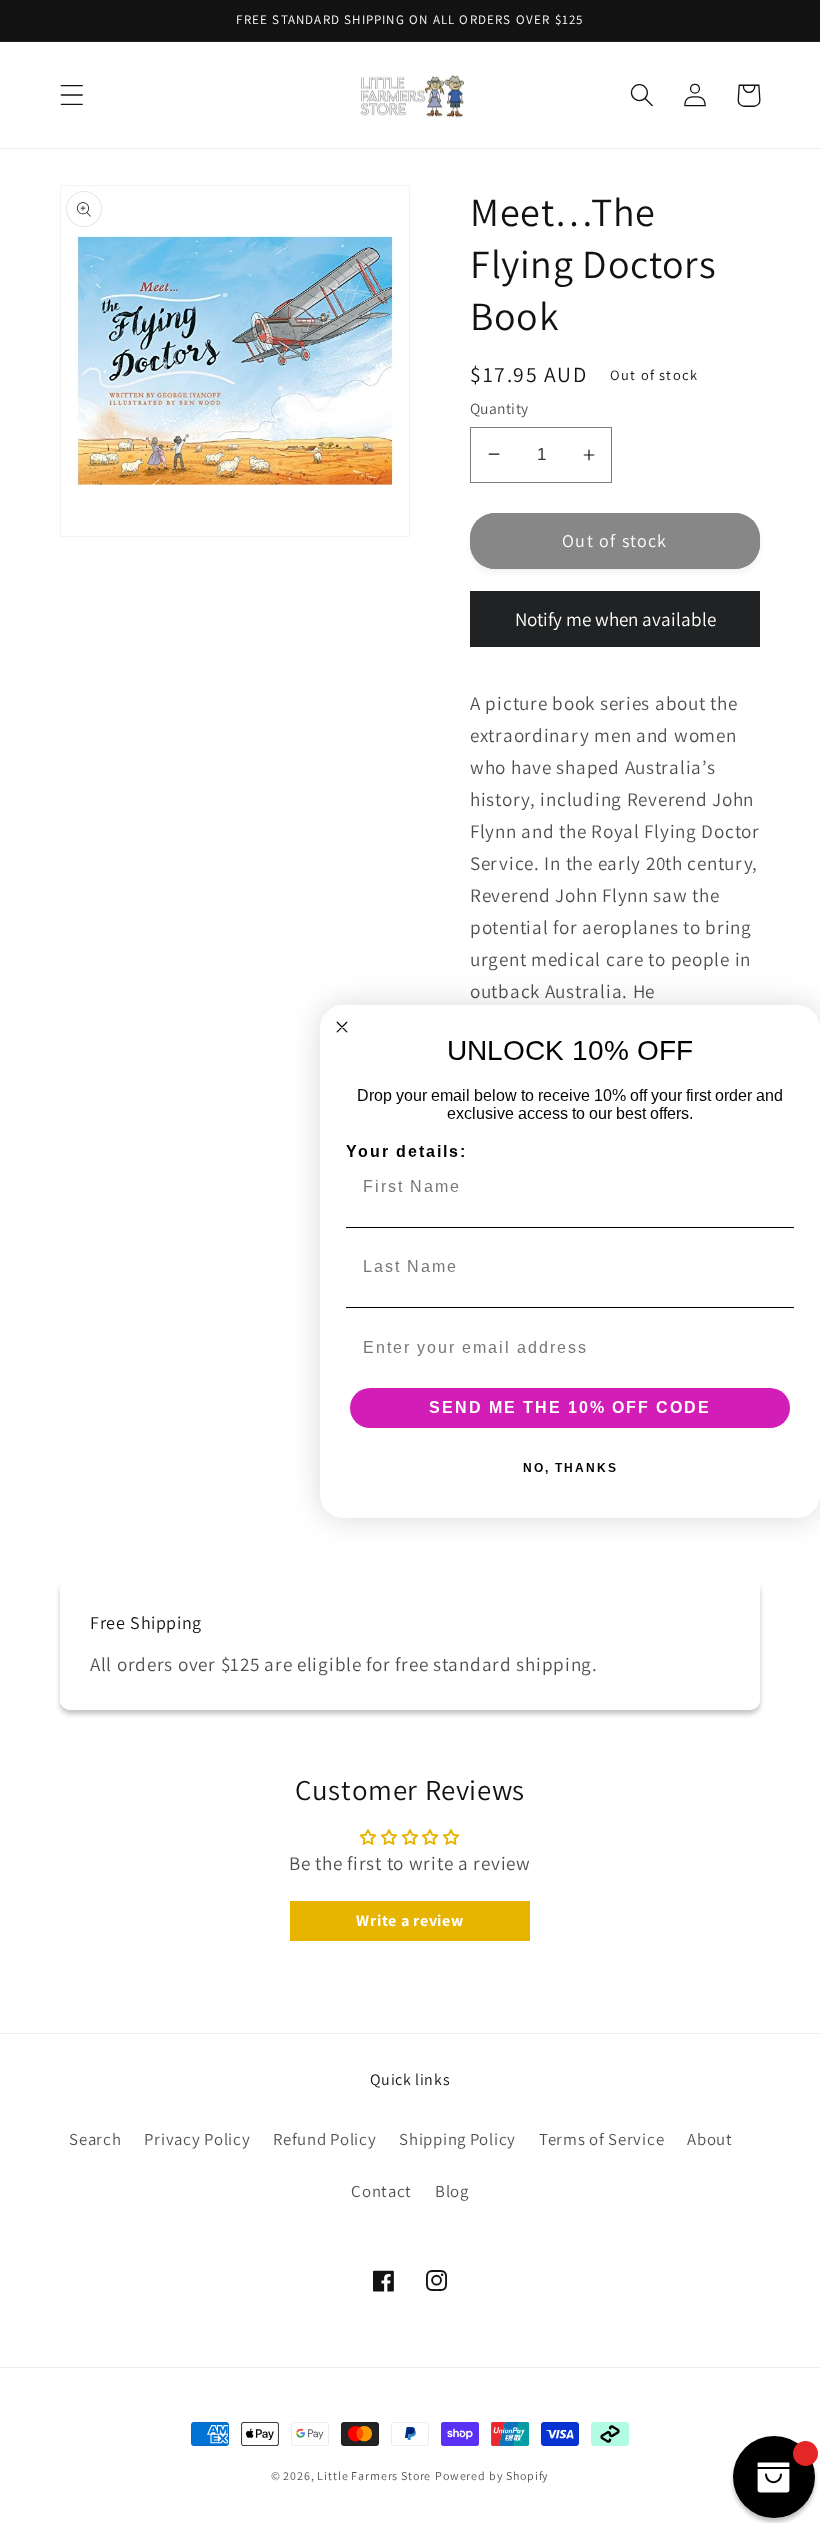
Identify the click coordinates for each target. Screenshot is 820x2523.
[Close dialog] (342, 1027)
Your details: (406, 1151)
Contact (381, 2191)
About (710, 2139)
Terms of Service (602, 2139)
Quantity (499, 408)
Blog (452, 2191)
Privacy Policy (197, 2139)
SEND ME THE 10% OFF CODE (570, 1407)
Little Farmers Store (374, 2475)
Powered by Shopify (492, 2475)
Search (95, 2139)
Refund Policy (324, 2139)
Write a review (409, 1920)
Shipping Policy (457, 2139)
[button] (72, 95)
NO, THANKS (570, 1468)
